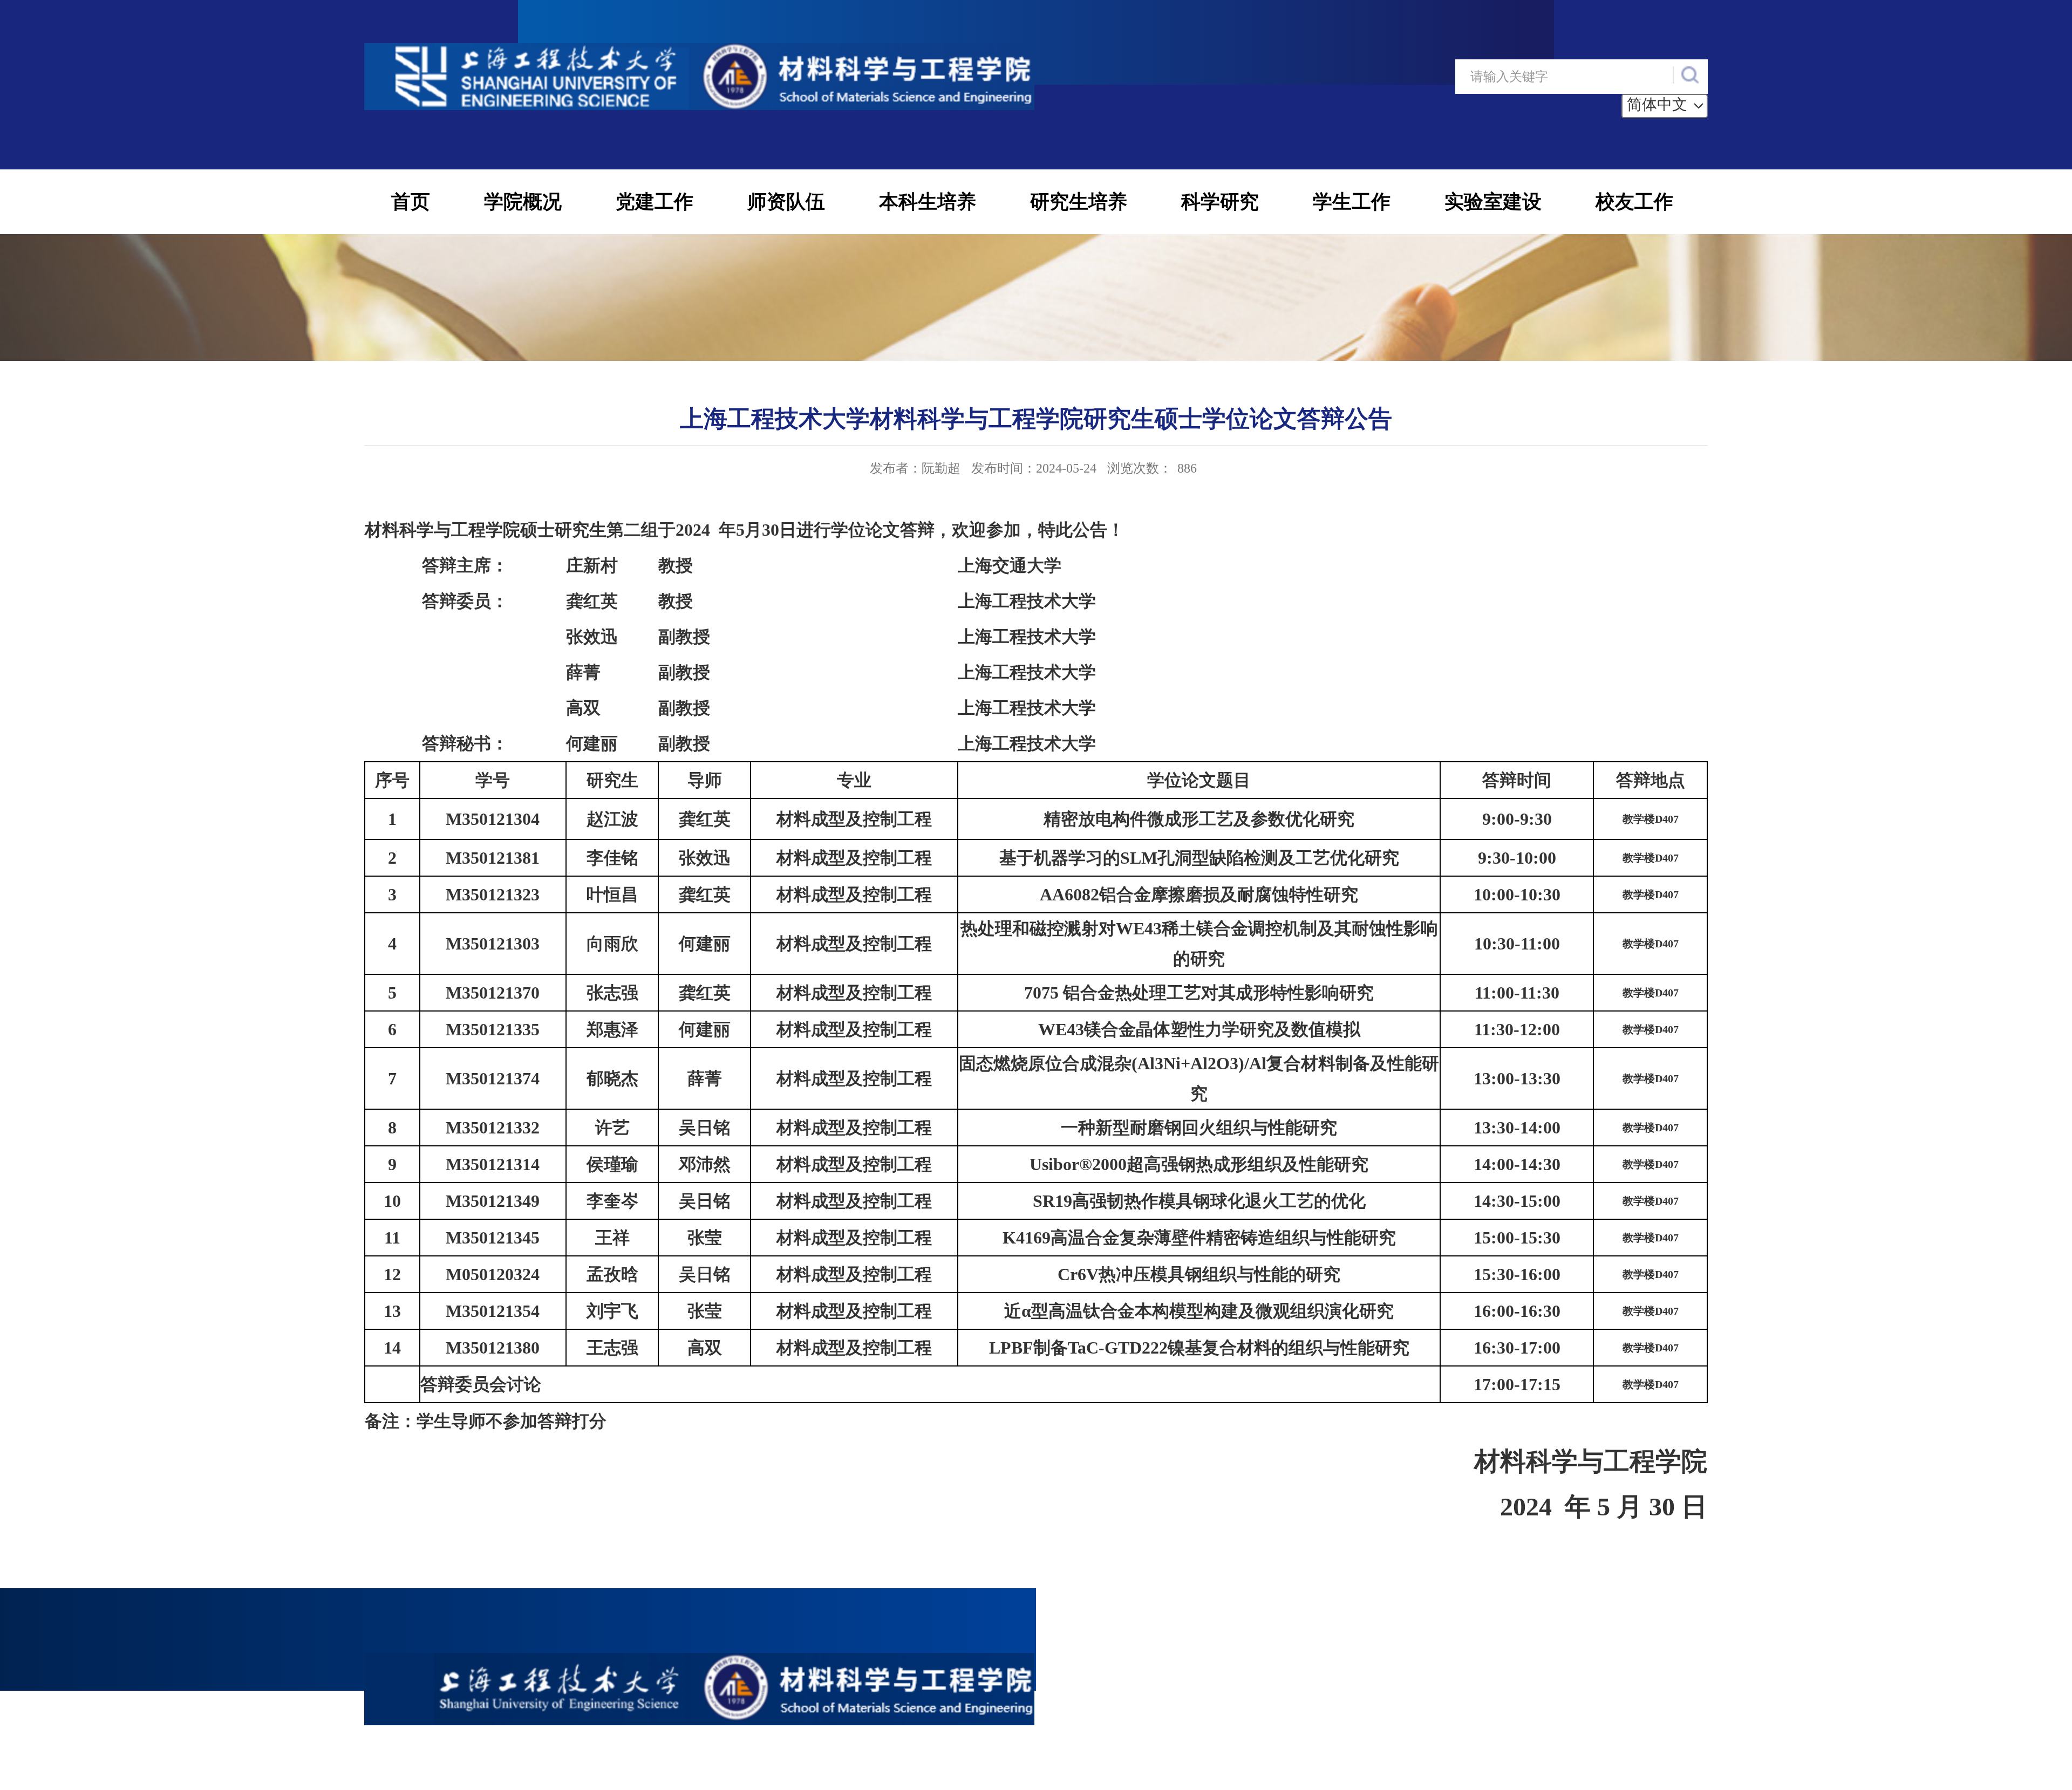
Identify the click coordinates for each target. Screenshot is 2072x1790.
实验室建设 (1493, 202)
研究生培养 (1079, 202)
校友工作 (1634, 202)
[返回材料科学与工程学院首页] (699, 49)
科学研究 (1220, 202)
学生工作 (1352, 202)
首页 (411, 202)
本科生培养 (928, 202)
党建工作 (655, 202)
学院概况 (523, 202)
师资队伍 (786, 202)
